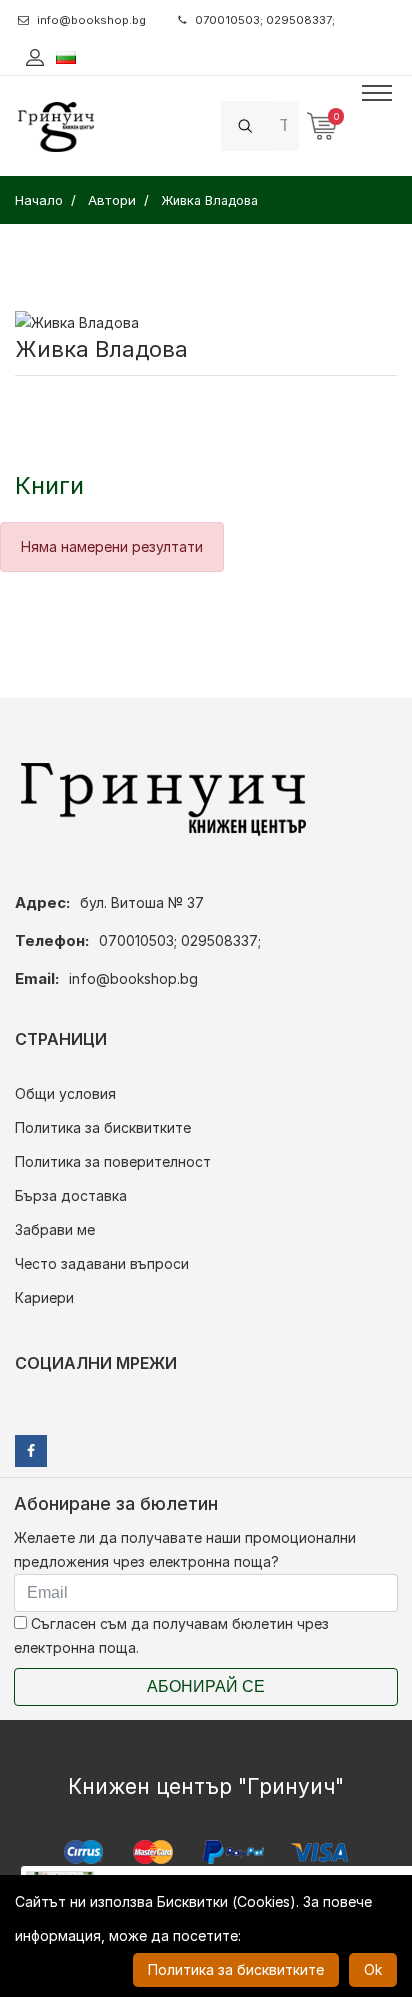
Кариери (44, 1297)
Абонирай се (206, 1686)
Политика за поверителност (113, 1161)
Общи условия (65, 1093)
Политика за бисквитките (103, 1127)
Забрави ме (55, 1229)
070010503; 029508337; (265, 20)
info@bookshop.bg (91, 20)
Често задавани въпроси (102, 1263)
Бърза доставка (71, 1195)
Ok (373, 1969)
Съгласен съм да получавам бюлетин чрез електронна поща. (171, 1635)
